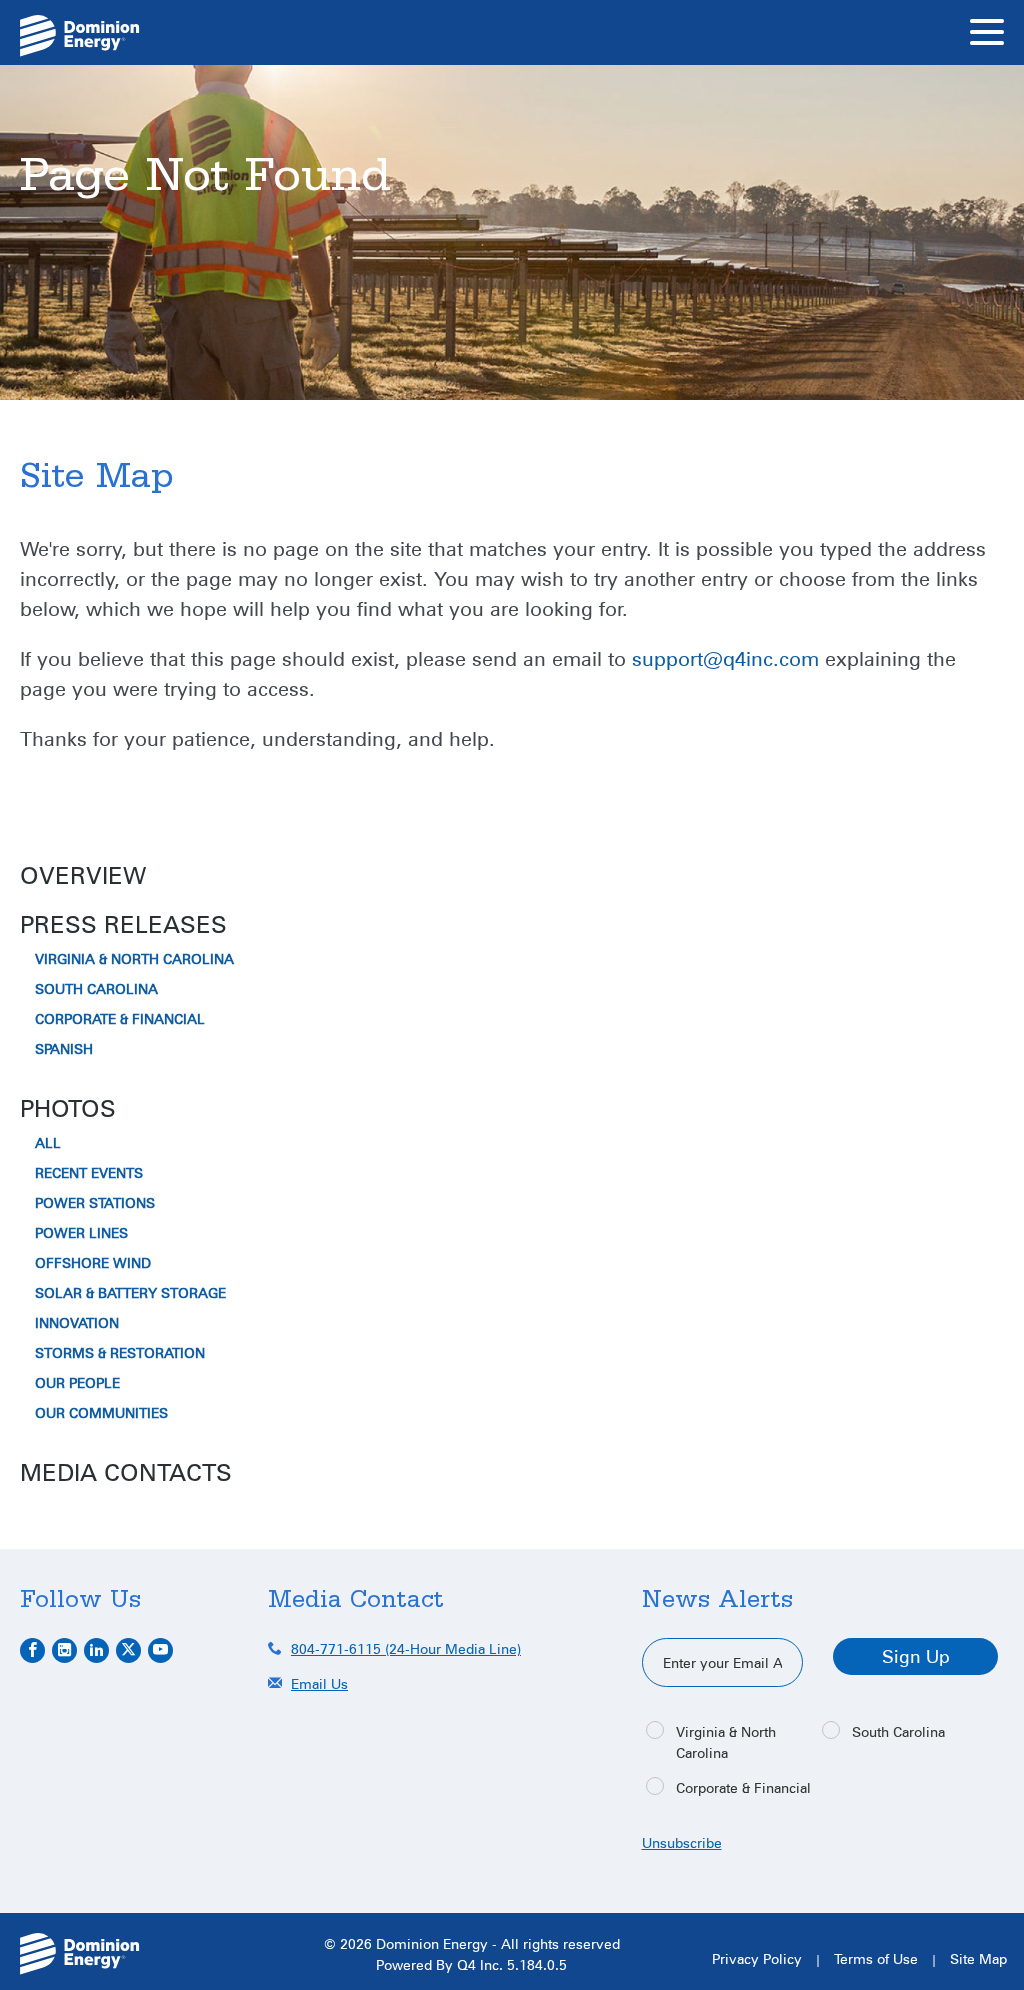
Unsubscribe (682, 1842)
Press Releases (123, 924)
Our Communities (101, 1413)
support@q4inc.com (725, 658)
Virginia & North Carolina (134, 959)
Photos (68, 1108)
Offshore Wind (93, 1263)
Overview (83, 875)
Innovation (77, 1323)
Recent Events (89, 1173)
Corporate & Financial (120, 1019)
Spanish (64, 1049)
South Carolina (96, 989)
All (48, 1143)
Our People (77, 1383)
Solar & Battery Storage (130, 1293)
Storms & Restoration (120, 1353)
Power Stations (95, 1203)
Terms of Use (876, 1958)
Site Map (978, 1958)
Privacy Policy (757, 1958)
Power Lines (81, 1233)
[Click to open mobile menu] (987, 35)
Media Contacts (126, 1472)
